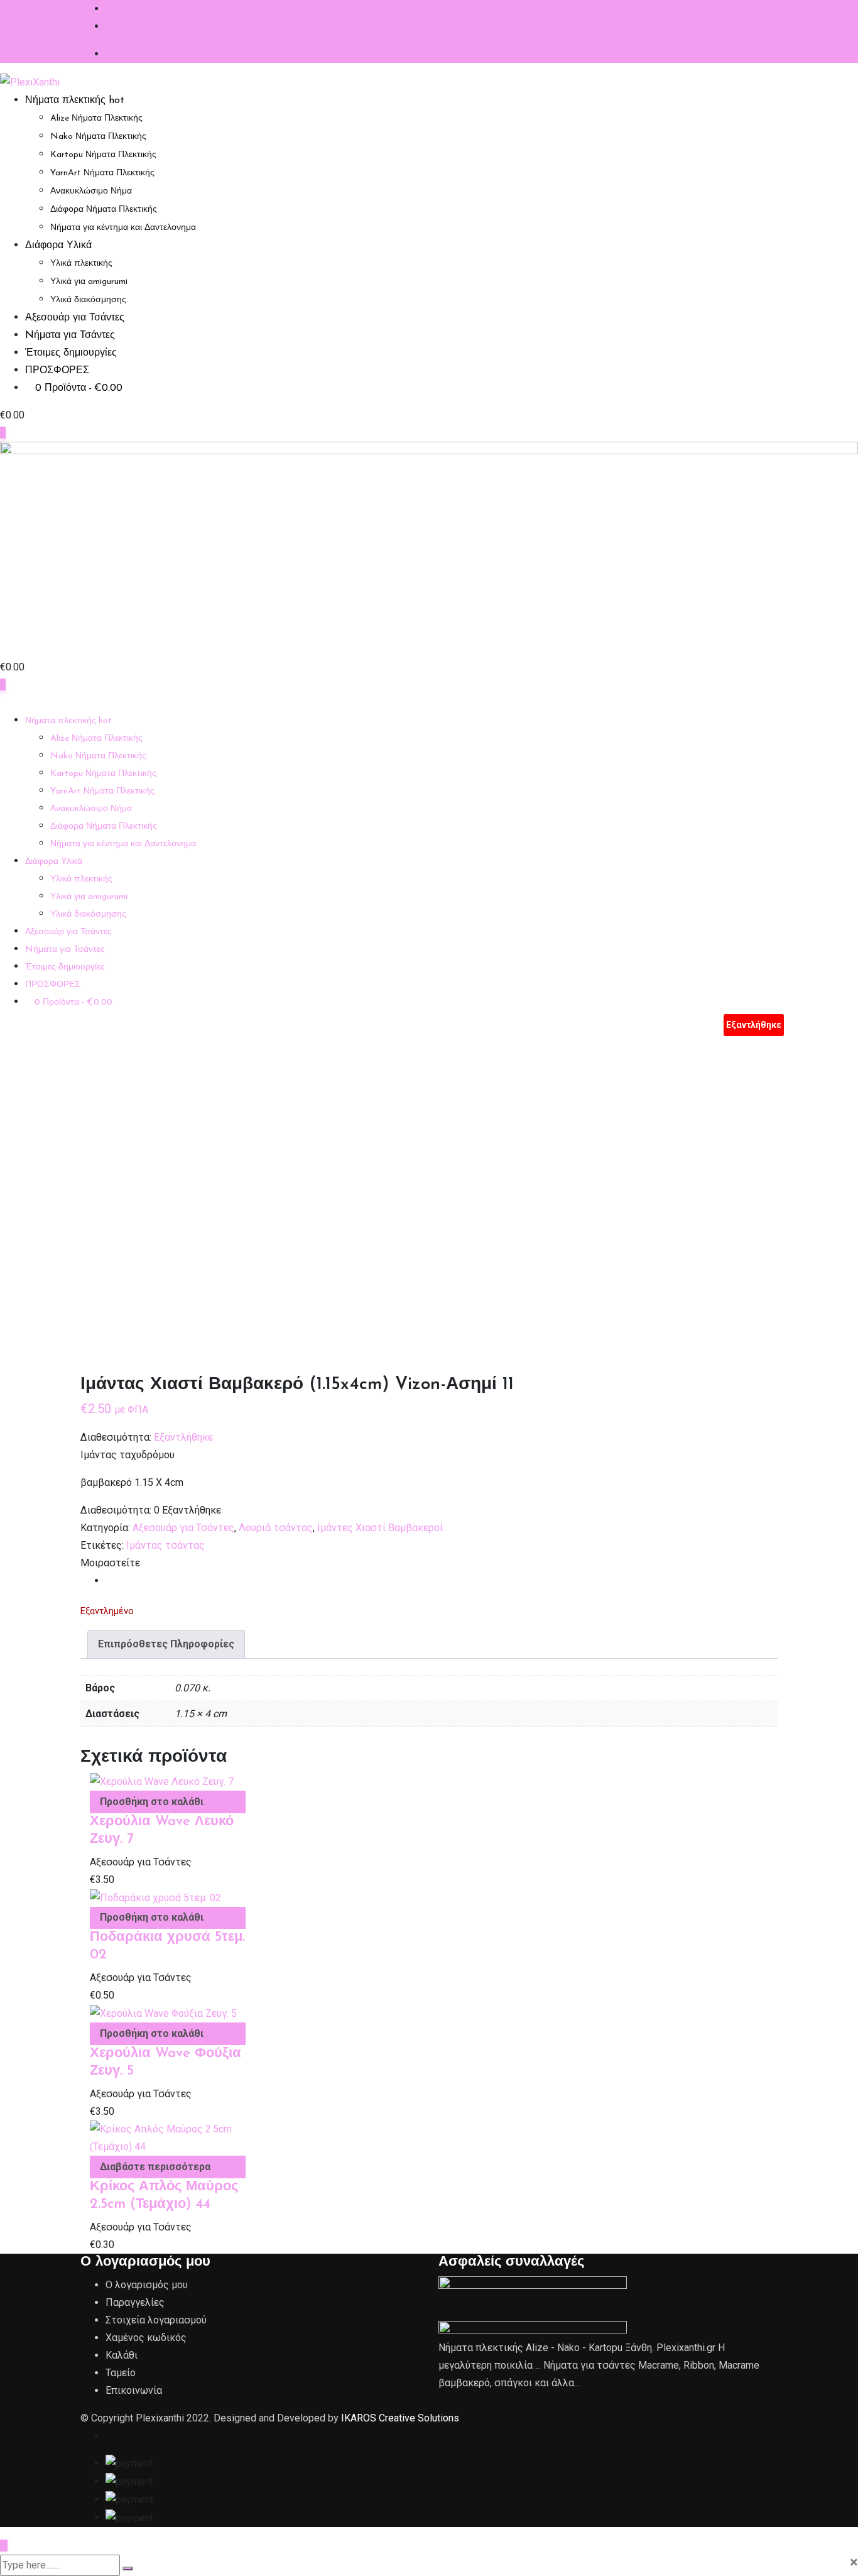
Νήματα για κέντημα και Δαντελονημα (123, 228)
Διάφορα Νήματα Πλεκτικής (104, 210)
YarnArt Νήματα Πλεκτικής (102, 173)
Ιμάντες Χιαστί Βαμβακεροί (380, 1528)
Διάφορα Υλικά (58, 246)
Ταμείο (121, 2373)
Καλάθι (122, 2355)
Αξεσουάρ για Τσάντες (75, 318)
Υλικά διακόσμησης (88, 300)
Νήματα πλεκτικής (75, 101)
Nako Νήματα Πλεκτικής (98, 137)
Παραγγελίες (135, 2302)
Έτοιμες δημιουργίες (71, 353)
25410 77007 (135, 8)
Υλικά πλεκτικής (81, 264)
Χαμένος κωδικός (146, 2338)
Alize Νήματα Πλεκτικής (96, 118)
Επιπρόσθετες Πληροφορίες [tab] (166, 1644)
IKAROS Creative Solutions (400, 2418)
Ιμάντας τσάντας (166, 1545)
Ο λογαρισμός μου (147, 2285)
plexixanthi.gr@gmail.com (161, 26)
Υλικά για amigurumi (89, 282)
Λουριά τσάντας (276, 1528)
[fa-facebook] (109, 1580)
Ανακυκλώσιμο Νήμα (91, 191)
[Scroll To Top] (4, 2546)
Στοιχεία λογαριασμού (156, 2320)
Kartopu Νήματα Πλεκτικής (103, 155)
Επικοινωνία (134, 2390)
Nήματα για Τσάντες (70, 336)
